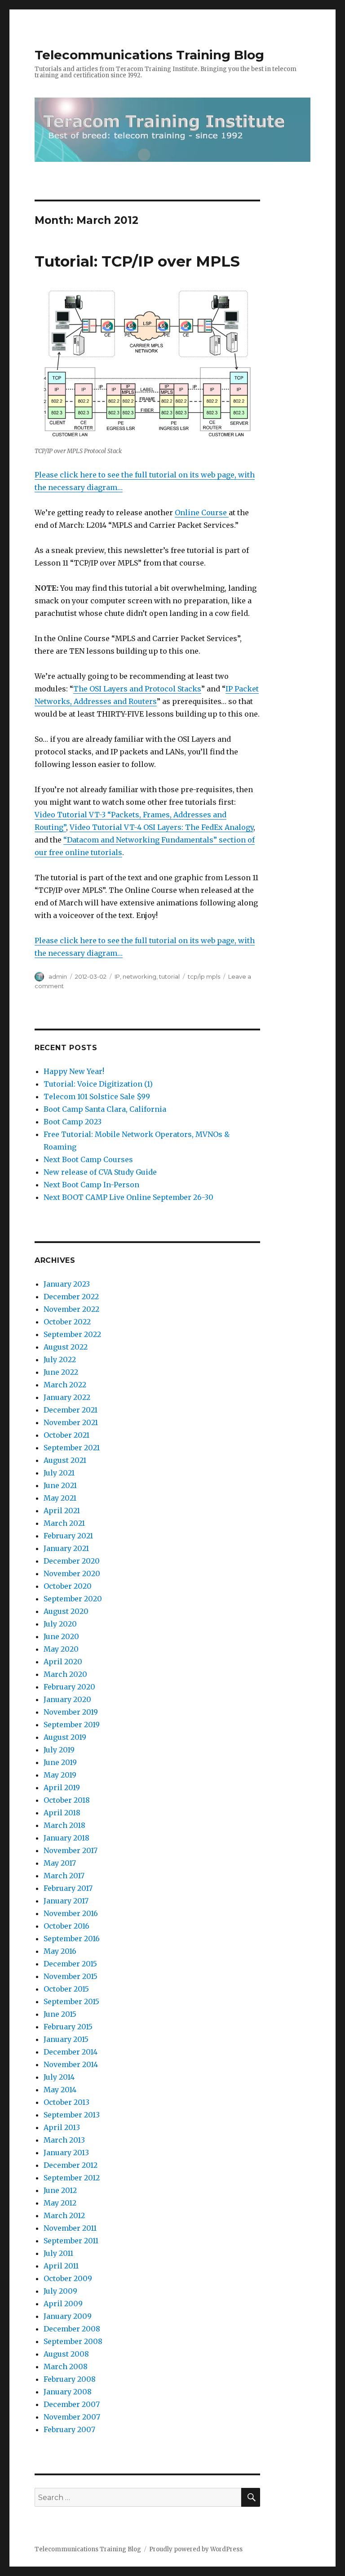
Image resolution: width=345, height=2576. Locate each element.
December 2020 (72, 1561)
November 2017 (71, 1850)
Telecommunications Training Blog (149, 55)
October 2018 (67, 1800)
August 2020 (66, 1611)
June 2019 (60, 1762)
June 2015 (60, 2014)
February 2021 (68, 1536)
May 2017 (60, 1863)
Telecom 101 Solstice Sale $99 (97, 1096)
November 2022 (71, 1309)
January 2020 (67, 1699)
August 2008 (66, 2354)
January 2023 (67, 1284)
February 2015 (68, 2027)
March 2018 (64, 1825)
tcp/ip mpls (204, 976)
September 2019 (72, 1725)
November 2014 (71, 2064)
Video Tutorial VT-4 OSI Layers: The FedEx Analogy (161, 827)
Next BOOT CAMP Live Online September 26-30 (128, 1197)
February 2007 (69, 2429)
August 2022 (66, 1347)
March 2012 (64, 2215)
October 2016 (66, 1926)
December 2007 (72, 2404)
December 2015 (70, 1964)
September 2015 (71, 2001)
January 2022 (67, 1397)
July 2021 (59, 1473)
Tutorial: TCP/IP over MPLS (137, 261)
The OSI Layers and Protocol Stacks (137, 689)
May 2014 (60, 2090)
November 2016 (71, 1913)
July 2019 (59, 1750)
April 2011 (61, 2266)
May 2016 (60, 1951)
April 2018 (62, 1813)
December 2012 (71, 2165)
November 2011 (70, 2228)
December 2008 (72, 2329)
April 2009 (63, 2304)
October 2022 (67, 1322)
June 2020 (61, 1636)
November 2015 (71, 1976)
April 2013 (62, 2127)
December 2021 (71, 1410)
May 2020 (61, 1649)
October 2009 (68, 2278)
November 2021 (71, 1422)
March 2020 (65, 1674)
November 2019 (71, 1712)
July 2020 (60, 1624)
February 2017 (68, 1888)
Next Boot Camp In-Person (91, 1185)
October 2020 (68, 1586)
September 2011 (71, 2241)
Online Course (202, 513)
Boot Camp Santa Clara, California (105, 1109)
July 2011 (58, 2253)
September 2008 (73, 2341)
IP (117, 976)
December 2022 (71, 1297)
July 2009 (60, 2291)
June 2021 (60, 1485)
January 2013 (66, 2153)
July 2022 (60, 1359)
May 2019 (60, 1775)
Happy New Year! (74, 1071)
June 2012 (60, 2190)
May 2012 (60, 2203)
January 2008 (68, 2392)
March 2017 (64, 1876)
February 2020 (69, 1687)
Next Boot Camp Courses (88, 1159)
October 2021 (66, 1435)
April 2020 (63, 1662)
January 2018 (66, 1838)
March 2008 (66, 2367)
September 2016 (72, 1939)
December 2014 (71, 2052)
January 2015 (66, 2039)
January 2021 (66, 1548)
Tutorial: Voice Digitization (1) (98, 1084)
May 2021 (60, 1498)
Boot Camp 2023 (73, 1122)
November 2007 (72, 2417)
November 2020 (72, 1573)
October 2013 (66, 2102)
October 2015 (66, 1989)
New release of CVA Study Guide (100, 1172)
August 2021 (65, 1460)
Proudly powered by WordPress (196, 2549)
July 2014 (59, 2077)
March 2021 (64, 1523)
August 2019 (65, 1737)
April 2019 (62, 1787)
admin (58, 976)
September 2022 (72, 1334)
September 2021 (72, 1448)
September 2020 (73, 1599)
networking (139, 976)
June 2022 (61, 1372)
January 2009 (68, 2316)
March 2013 (64, 2140)
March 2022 (65, 1385)
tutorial (169, 976)
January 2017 (66, 1901)
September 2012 (72, 2178)
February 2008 (70, 2379)
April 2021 (62, 1511)
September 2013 (72, 2115)
